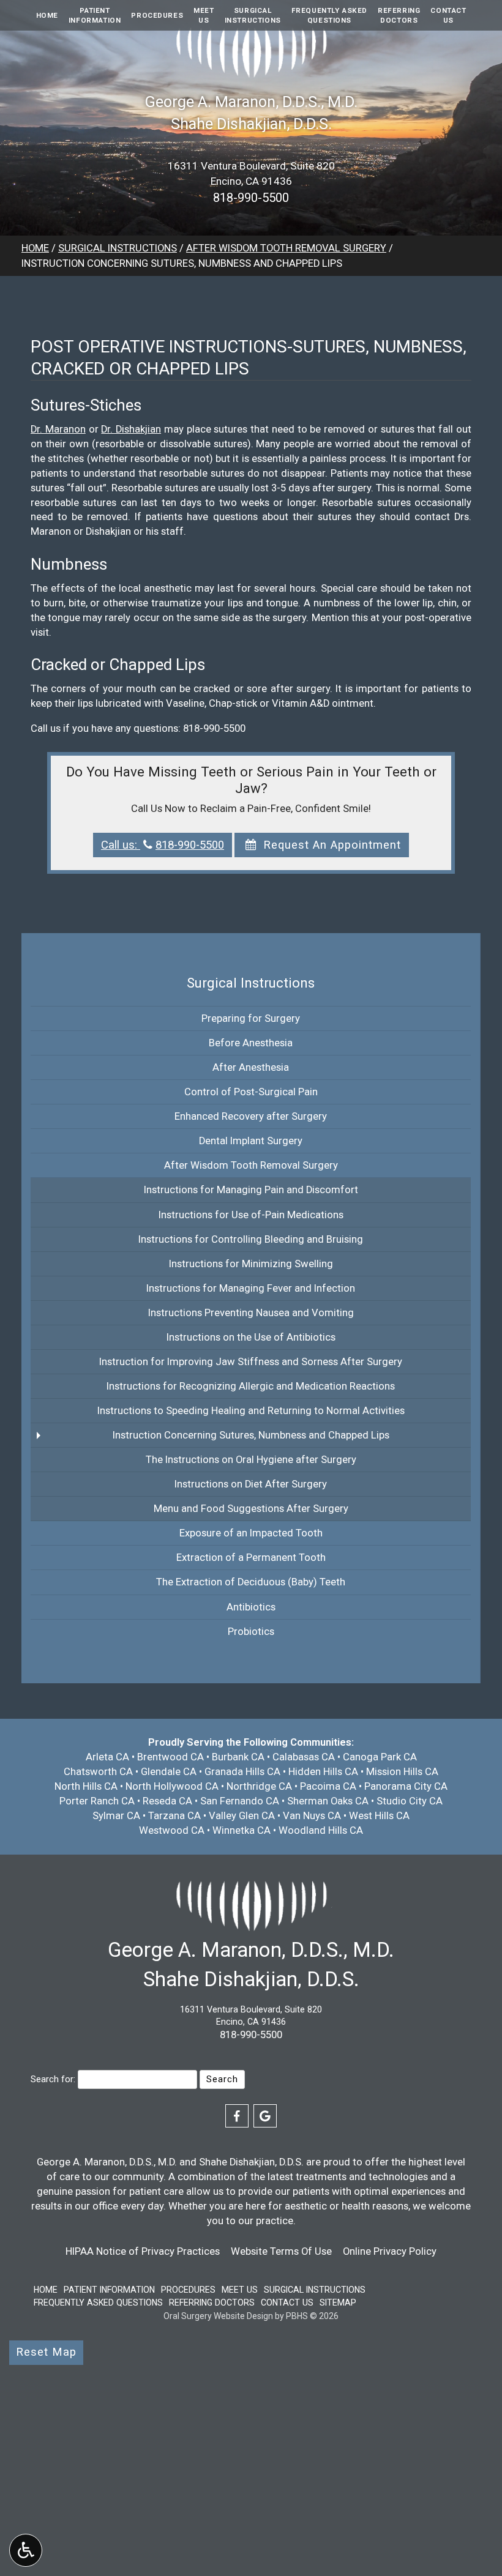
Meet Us (240, 2290)
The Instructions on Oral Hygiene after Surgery (251, 1460)
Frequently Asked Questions (98, 2302)
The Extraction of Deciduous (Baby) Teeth (251, 1582)
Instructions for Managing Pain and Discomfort (251, 1190)
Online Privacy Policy (390, 2251)
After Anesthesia (251, 1067)
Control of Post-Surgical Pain (251, 1092)
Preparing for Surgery (251, 1018)
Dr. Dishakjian (131, 429)
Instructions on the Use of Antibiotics (251, 1337)
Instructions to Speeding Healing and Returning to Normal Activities (251, 1411)
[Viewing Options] (26, 2550)
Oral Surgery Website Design (218, 2316)
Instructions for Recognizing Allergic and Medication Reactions (251, 1386)
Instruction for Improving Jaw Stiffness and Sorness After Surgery (251, 1362)
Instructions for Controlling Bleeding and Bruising (251, 1239)
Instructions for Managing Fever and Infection (251, 1288)
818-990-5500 (251, 198)
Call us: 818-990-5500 (163, 845)
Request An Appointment (330, 845)
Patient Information (109, 2290)
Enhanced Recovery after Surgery (251, 1116)
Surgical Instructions (118, 248)
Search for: (53, 2079)
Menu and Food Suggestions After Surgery (251, 1509)
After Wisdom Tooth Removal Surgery (286, 248)
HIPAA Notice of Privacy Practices (143, 2251)
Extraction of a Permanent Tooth (251, 1558)
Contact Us (287, 2302)
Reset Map (46, 2352)
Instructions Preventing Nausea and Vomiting (251, 1313)
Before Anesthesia (251, 1043)
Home (47, 15)
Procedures (157, 15)
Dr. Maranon (58, 429)
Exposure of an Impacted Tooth (251, 1533)
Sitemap (338, 2302)
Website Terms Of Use (281, 2251)
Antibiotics (251, 1607)
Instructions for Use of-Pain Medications (251, 1215)
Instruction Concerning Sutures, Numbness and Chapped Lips (251, 1435)
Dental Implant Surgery (251, 1141)
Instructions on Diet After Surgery (251, 1484)
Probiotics (251, 1632)
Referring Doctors (212, 2302)
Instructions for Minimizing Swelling (251, 1264)
